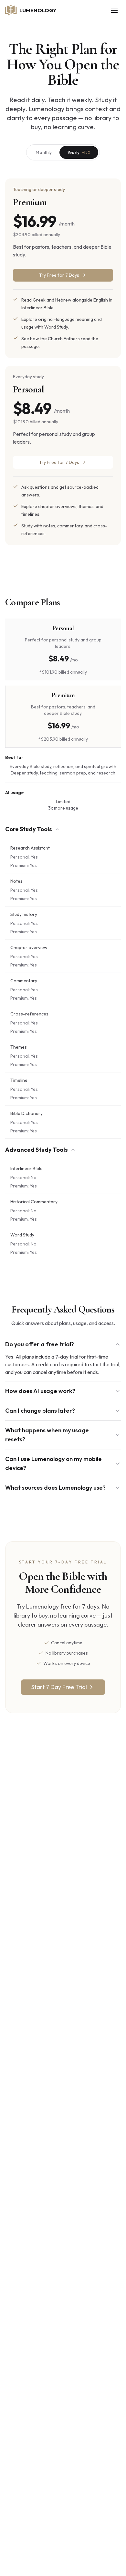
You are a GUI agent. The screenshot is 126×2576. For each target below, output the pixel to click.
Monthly (44, 152)
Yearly (79, 152)
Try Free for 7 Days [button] (59, 462)
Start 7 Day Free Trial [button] (59, 1687)
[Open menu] (114, 10)
